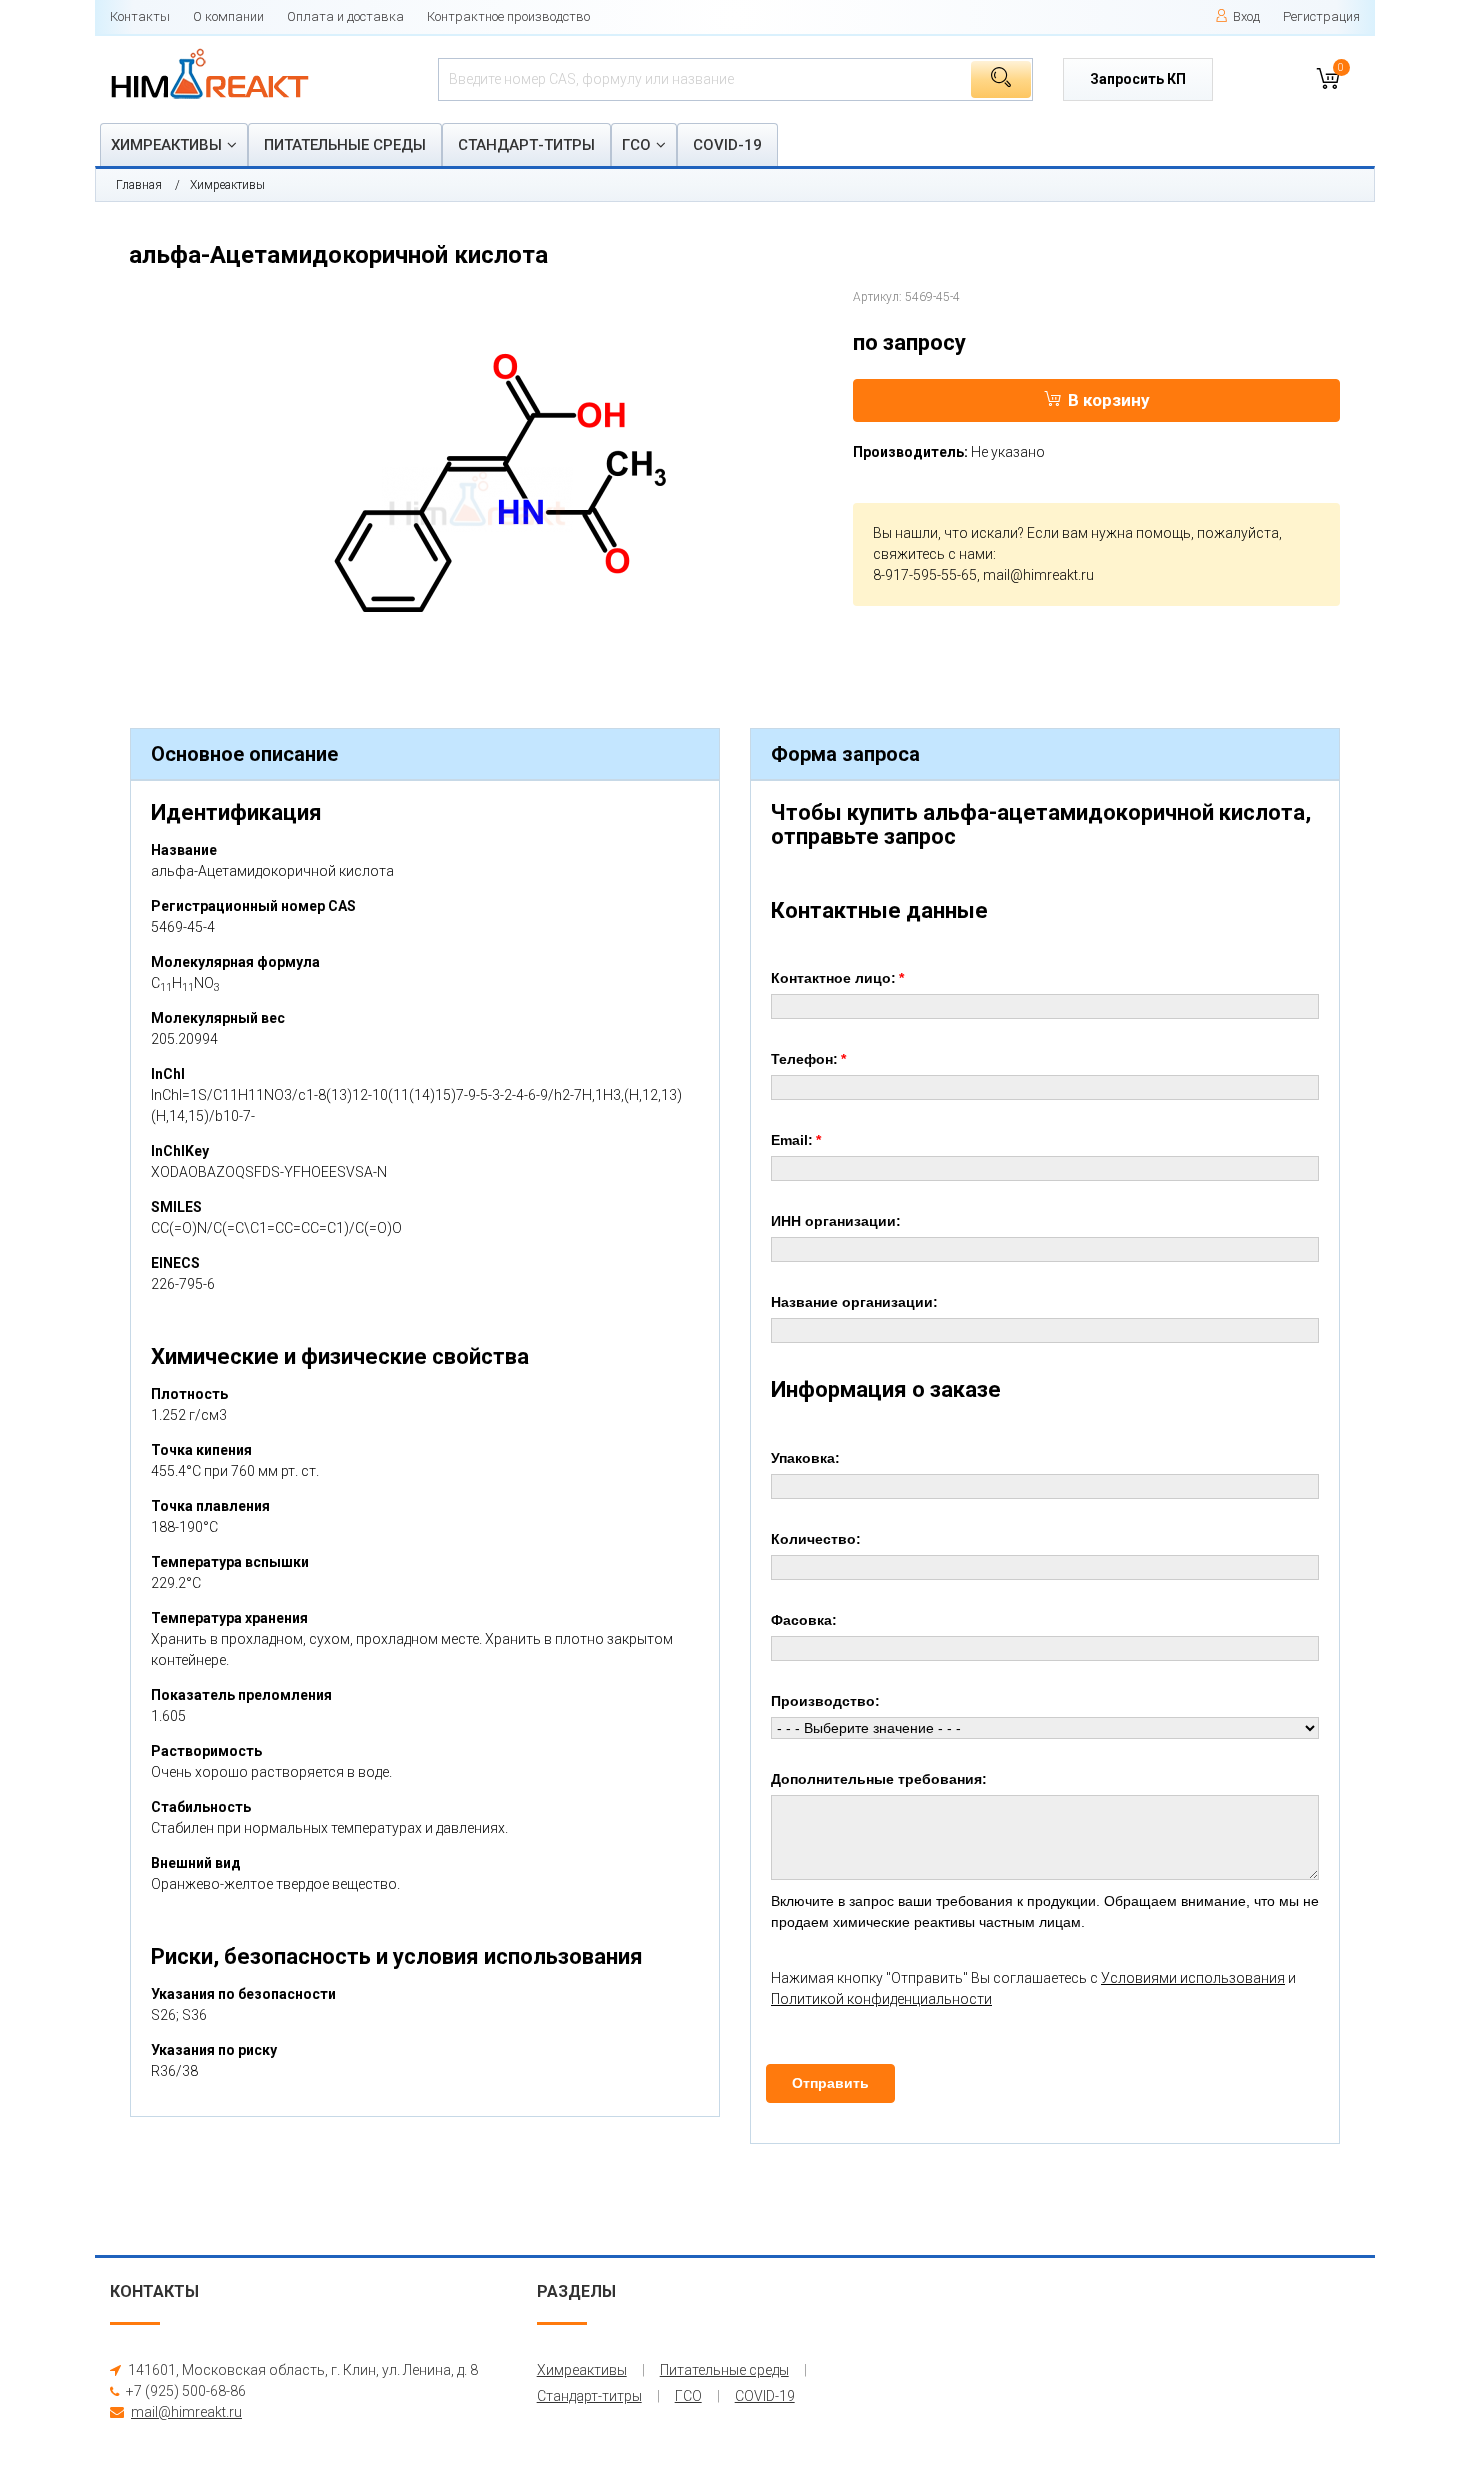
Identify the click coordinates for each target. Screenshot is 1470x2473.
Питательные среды (345, 145)
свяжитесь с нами (933, 554)
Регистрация (1321, 16)
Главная (139, 185)
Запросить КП (1138, 79)
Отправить (830, 2083)
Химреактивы (166, 145)
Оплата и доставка (345, 16)
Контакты (140, 16)
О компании (228, 16)
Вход (1246, 16)
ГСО (636, 145)
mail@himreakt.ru (1038, 575)
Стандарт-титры (526, 145)
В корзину (1109, 400)
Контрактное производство (508, 16)
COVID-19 (727, 145)
